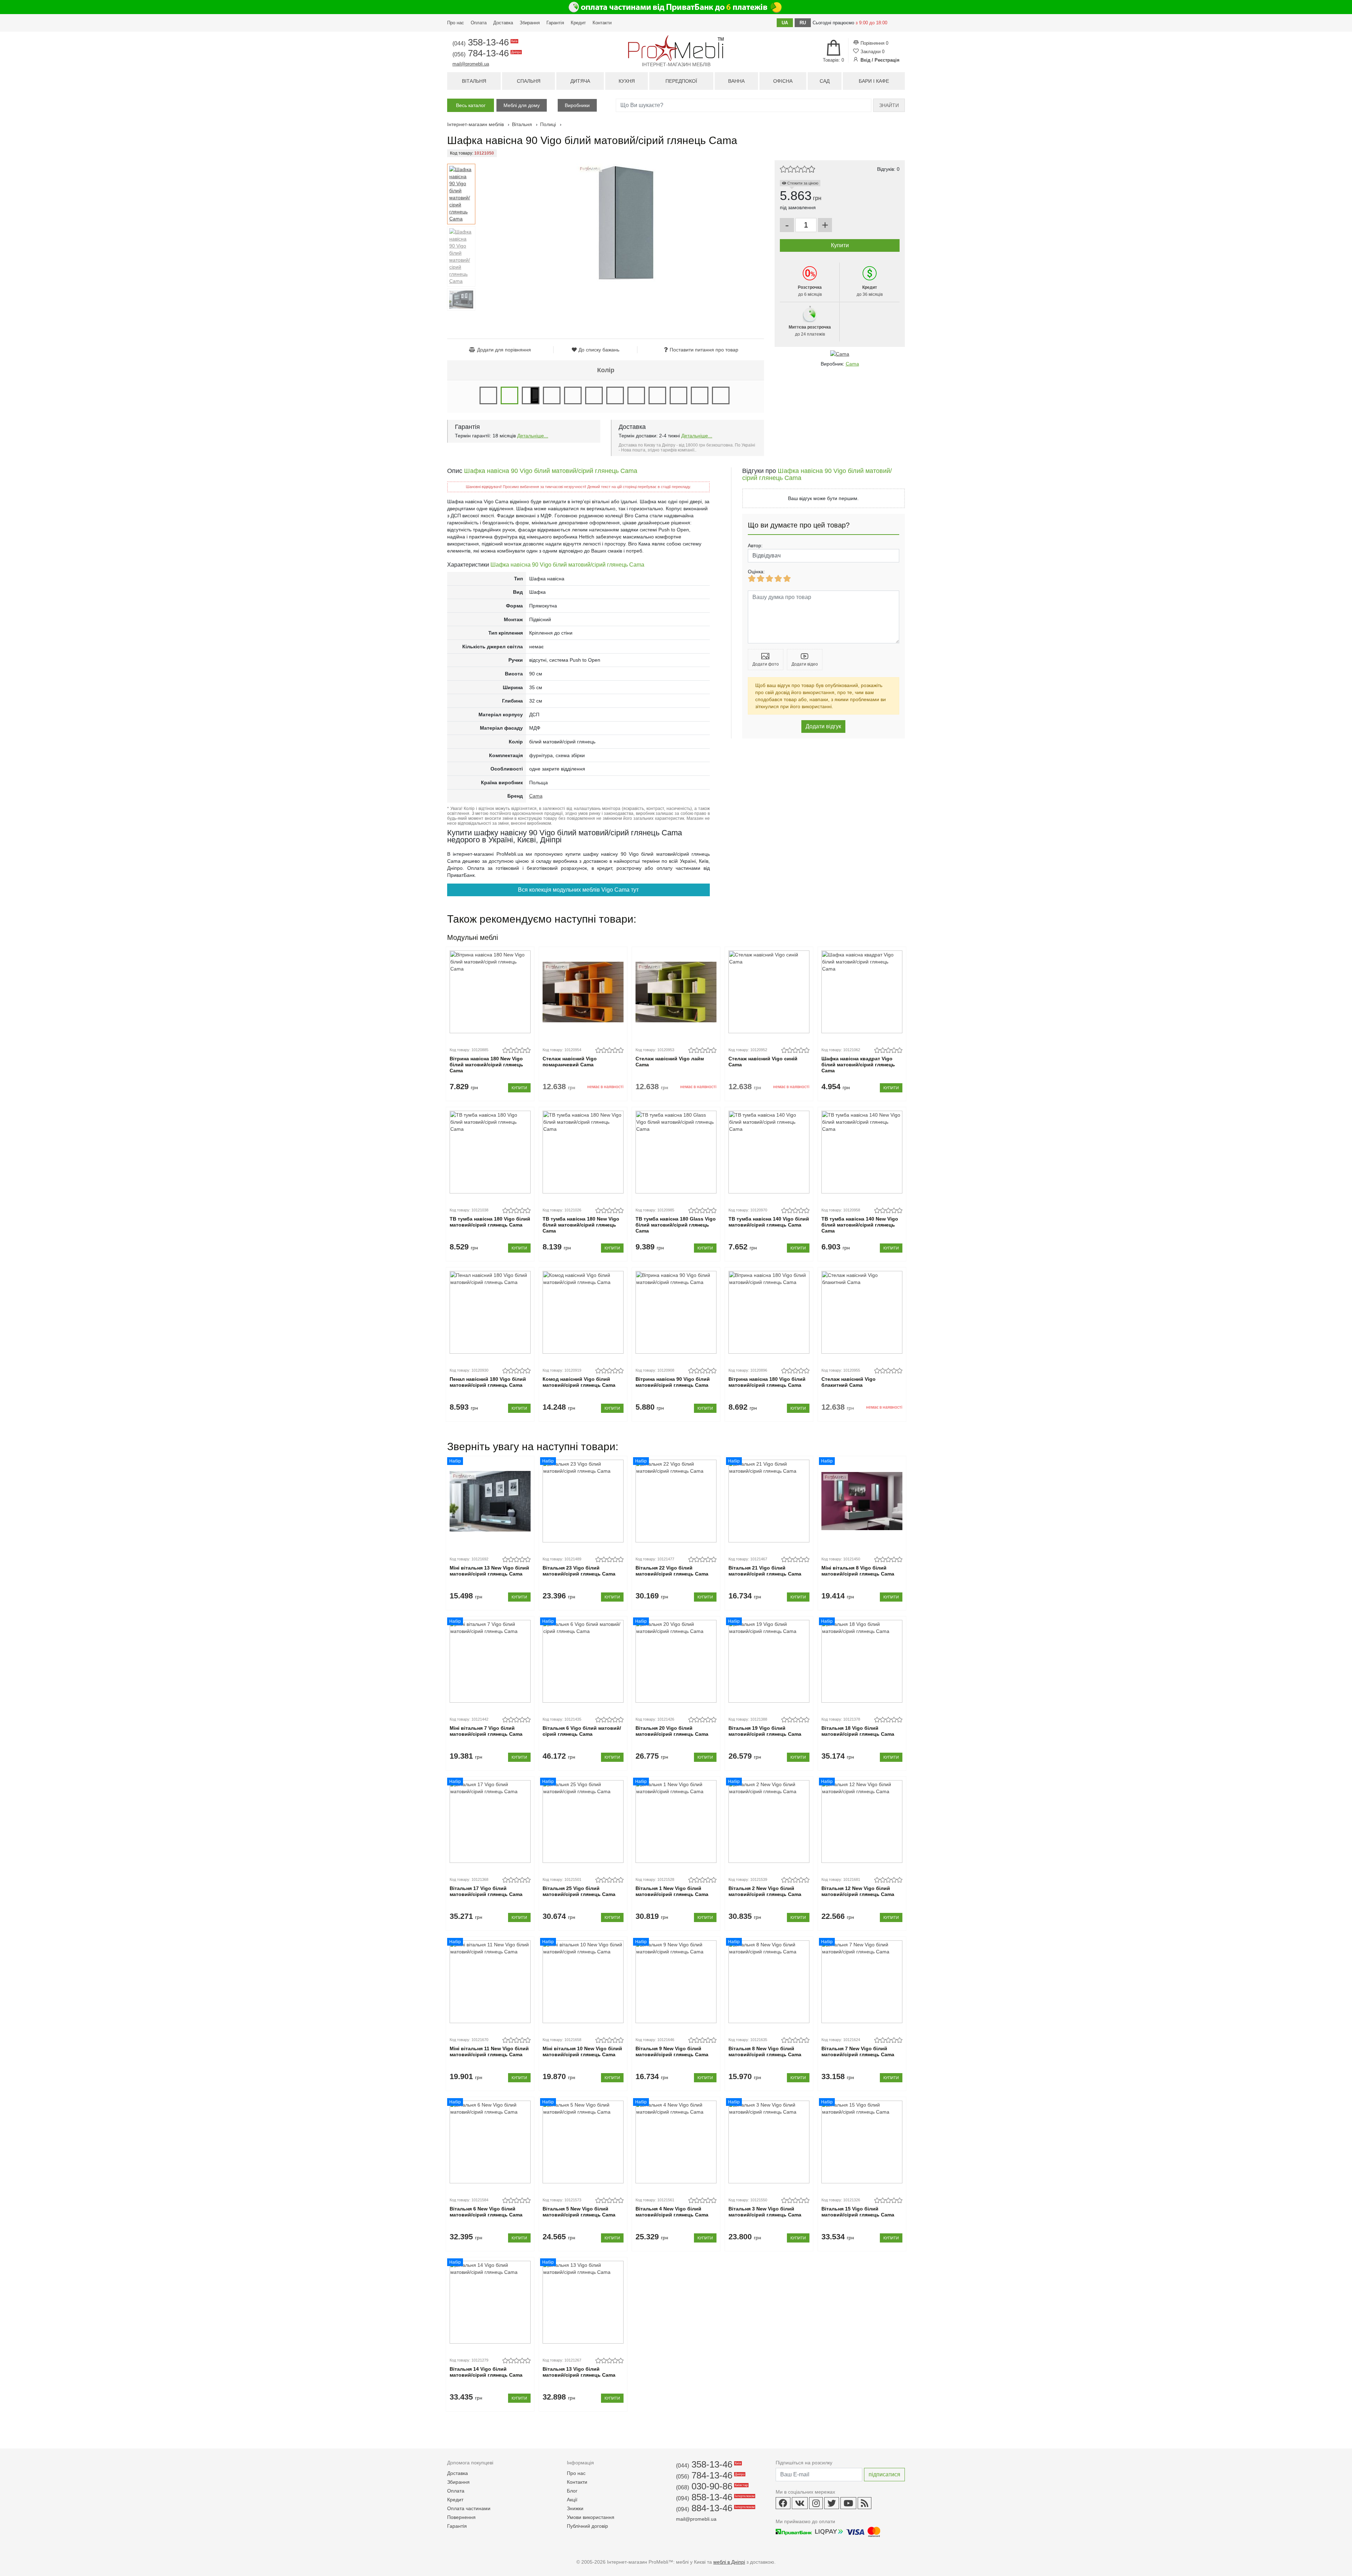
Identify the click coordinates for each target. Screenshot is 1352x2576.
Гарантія (555, 23)
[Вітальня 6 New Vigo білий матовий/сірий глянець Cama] (490, 2142)
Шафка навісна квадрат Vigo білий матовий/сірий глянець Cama (858, 1065)
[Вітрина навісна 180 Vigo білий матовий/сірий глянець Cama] (769, 1312)
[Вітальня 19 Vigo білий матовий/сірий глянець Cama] (769, 1661)
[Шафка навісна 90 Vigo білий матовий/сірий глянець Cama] (461, 194)
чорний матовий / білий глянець (678, 395)
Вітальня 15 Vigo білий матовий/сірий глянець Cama (858, 2212)
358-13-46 (484, 42)
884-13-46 (715, 2508)
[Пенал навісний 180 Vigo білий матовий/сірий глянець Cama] (490, 1312)
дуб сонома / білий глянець (573, 395)
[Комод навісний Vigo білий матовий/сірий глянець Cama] (583, 1312)
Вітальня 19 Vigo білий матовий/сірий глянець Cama (765, 1731)
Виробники (577, 105)
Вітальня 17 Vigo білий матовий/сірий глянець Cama (486, 1891)
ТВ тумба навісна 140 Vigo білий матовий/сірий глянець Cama (769, 1222)
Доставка (503, 23)
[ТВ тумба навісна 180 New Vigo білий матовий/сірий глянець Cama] (583, 1152)
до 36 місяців (870, 291)
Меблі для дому (522, 105)
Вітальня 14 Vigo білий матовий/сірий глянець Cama (486, 2372)
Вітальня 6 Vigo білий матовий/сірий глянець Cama (582, 1731)
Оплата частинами (469, 2508)
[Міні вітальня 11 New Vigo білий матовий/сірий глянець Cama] (490, 1982)
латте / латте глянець (615, 395)
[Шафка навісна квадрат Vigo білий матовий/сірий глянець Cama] (862, 992)
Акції (572, 2500)
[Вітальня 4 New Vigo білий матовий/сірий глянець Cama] (676, 2142)
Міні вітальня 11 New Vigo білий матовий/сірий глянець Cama (489, 2051)
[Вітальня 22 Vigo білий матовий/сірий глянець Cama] (676, 1501)
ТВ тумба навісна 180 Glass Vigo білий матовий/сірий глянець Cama (676, 1225)
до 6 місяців (810, 291)
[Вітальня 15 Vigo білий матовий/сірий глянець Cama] (862, 2142)
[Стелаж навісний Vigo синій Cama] (769, 992)
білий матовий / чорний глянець (531, 395)
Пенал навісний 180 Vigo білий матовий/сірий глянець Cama (488, 1382)
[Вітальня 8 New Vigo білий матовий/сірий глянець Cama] (769, 1982)
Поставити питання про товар (704, 350)
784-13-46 (486, 53)
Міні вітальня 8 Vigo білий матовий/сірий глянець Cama (858, 1571)
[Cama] (840, 354)
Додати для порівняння (504, 350)
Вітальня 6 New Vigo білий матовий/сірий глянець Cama (486, 2212)
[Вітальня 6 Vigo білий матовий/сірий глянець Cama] (583, 1661)
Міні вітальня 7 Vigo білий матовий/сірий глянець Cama (486, 1731)
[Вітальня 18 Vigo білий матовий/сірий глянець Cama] (862, 1661)
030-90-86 (711, 2486)
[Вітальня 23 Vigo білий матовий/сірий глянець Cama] (583, 1501)
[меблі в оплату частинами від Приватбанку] (676, 7)
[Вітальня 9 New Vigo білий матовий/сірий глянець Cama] (676, 1982)
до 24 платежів (810, 331)
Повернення (461, 2517)
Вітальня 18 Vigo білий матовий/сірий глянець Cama (858, 1731)
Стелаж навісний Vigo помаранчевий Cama (570, 1062)
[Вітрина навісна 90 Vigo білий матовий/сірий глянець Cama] (676, 1312)
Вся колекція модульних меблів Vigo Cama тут (578, 890)
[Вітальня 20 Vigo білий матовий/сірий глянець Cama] (676, 1661)
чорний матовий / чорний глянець (700, 395)
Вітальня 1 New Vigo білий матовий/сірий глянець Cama (672, 1891)
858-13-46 (715, 2497)
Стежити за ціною (802, 183)
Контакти (602, 23)
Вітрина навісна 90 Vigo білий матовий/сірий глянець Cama (673, 1382)
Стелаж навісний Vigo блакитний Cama (849, 1382)
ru (803, 23)
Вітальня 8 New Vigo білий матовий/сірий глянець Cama (765, 2051)
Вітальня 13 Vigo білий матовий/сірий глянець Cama (579, 2372)
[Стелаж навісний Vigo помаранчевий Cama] (583, 992)
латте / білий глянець (594, 395)
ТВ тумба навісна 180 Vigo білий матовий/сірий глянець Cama (490, 1222)
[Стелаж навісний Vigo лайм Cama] (676, 992)
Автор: (755, 545)
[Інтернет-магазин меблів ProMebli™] (676, 48)
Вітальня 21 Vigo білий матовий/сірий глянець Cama (765, 1571)
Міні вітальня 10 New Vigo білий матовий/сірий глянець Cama (582, 2051)
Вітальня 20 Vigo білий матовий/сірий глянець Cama (672, 1731)
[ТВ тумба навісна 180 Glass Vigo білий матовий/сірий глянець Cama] (676, 1152)
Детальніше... (533, 436)
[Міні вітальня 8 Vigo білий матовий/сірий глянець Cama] (862, 1501)
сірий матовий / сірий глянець (657, 395)
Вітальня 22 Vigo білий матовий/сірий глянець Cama (672, 1571)
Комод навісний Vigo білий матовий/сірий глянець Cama (579, 1382)
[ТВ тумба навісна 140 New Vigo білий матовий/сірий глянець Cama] (862, 1152)
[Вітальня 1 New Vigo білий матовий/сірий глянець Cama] (676, 1822)
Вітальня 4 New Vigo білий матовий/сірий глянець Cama (672, 2212)
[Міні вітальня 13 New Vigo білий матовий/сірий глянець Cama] (490, 1501)
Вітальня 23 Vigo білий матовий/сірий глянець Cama (579, 1571)
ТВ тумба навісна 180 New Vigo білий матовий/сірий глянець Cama (581, 1225)
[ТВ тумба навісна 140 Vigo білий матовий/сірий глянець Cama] (769, 1152)
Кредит (578, 23)
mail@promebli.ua (471, 64)
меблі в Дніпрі (729, 2562)
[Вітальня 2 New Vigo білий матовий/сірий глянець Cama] (769, 1822)
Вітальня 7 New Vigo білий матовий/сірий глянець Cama (858, 2051)
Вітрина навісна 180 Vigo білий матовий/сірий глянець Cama (767, 1382)
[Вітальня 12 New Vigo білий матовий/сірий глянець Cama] (862, 1822)
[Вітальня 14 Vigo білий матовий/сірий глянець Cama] (490, 2302)
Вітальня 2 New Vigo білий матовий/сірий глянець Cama (765, 1891)
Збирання (530, 23)
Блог (572, 2491)
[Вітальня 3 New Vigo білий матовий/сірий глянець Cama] (769, 2142)
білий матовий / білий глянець (488, 395)
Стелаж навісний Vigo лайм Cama (670, 1062)
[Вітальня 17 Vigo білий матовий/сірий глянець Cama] (490, 1822)
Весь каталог (471, 105)
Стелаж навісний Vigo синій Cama (763, 1062)
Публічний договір (587, 2526)
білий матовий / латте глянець (721, 395)
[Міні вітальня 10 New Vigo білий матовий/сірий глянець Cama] (583, 1982)
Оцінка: (756, 572)
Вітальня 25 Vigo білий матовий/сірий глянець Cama (579, 1891)
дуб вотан (552, 395)
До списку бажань (599, 350)
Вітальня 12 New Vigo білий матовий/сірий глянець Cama (858, 1891)
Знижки (575, 2508)
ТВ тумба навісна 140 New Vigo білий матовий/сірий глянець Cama (860, 1225)
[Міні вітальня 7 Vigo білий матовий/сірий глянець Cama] (490, 1661)
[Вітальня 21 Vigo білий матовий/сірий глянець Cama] (769, 1501)
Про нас (456, 23)
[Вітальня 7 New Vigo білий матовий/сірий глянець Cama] (862, 1982)
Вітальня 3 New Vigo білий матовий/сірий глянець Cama (765, 2212)
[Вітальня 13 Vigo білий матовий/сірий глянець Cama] (583, 2302)
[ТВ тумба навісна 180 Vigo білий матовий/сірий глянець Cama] (490, 1152)
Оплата (479, 23)
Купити (519, 1088)
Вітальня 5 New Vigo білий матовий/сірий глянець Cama (579, 2212)
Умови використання (591, 2517)
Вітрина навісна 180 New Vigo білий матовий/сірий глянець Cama (486, 1065)
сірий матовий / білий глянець (636, 395)
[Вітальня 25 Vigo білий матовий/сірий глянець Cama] (583, 1822)
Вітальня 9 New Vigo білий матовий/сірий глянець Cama (672, 2051)
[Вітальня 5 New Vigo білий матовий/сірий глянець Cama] (583, 2142)
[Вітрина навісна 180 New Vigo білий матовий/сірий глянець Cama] (490, 992)
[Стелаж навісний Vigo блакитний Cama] (862, 1312)
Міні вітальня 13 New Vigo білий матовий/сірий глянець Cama (489, 1571)
